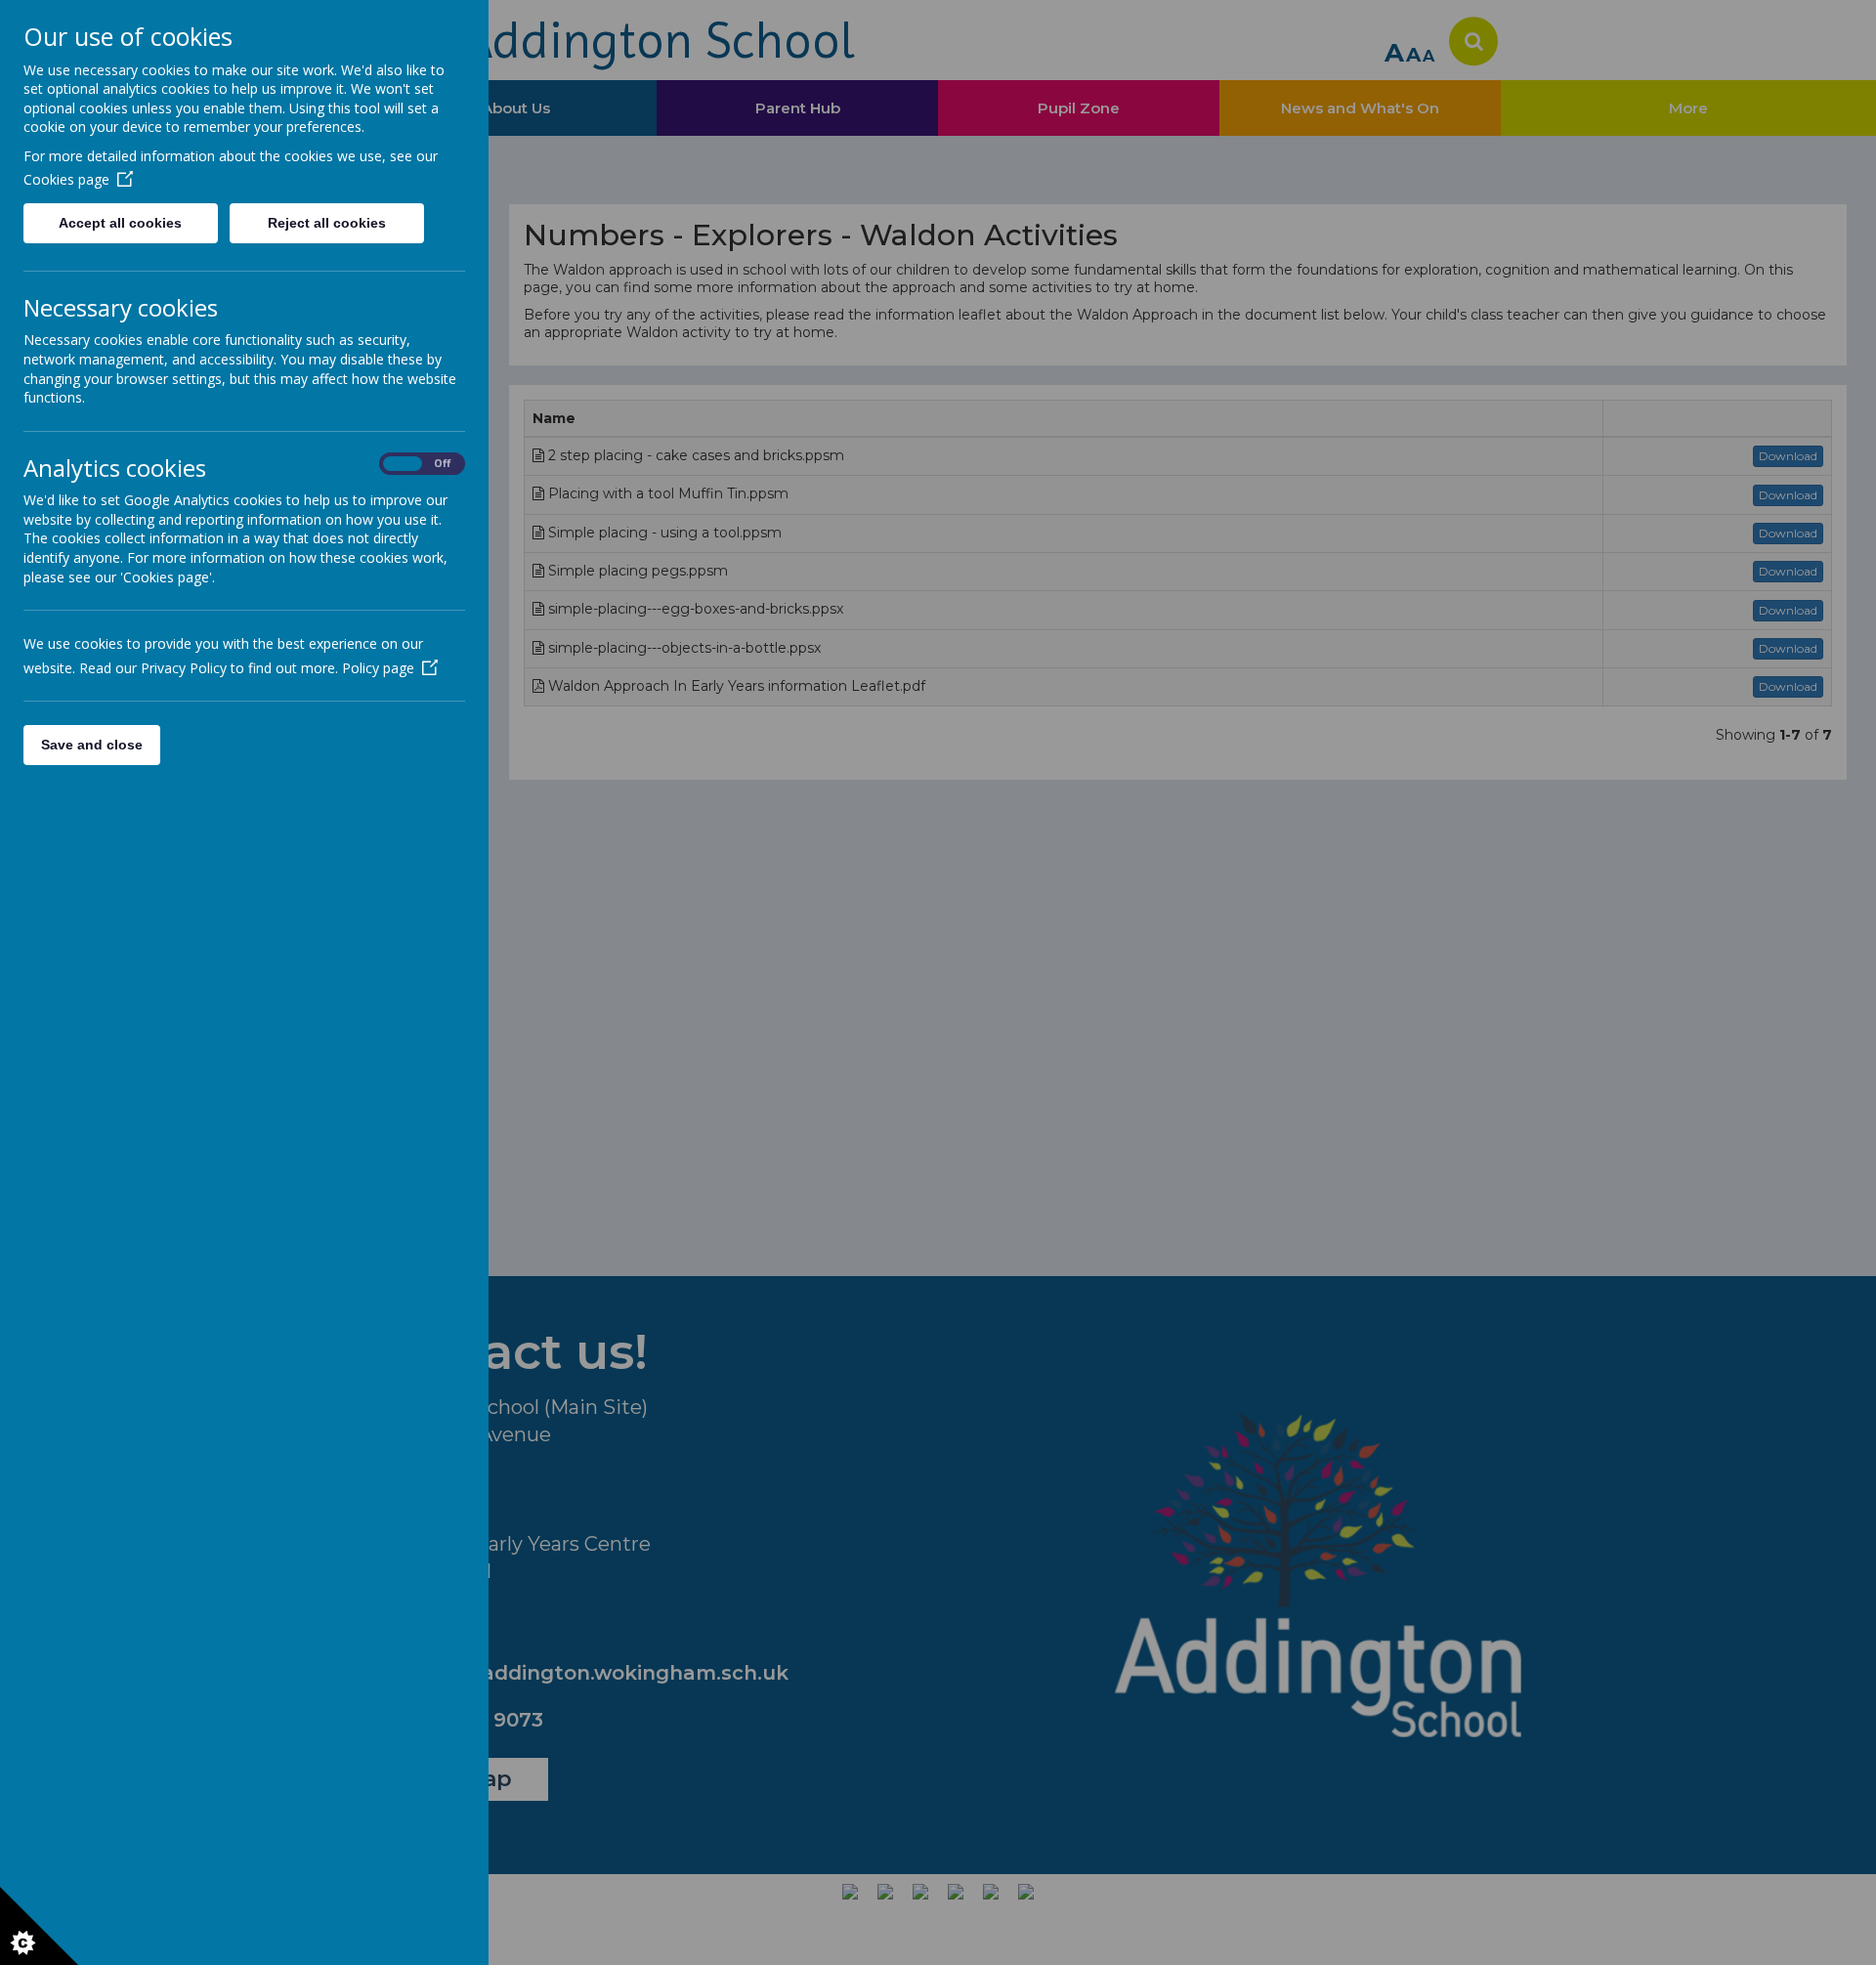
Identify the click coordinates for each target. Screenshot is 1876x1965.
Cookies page (66, 179)
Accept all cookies (120, 223)
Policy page (378, 668)
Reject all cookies (327, 223)
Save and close (92, 745)
